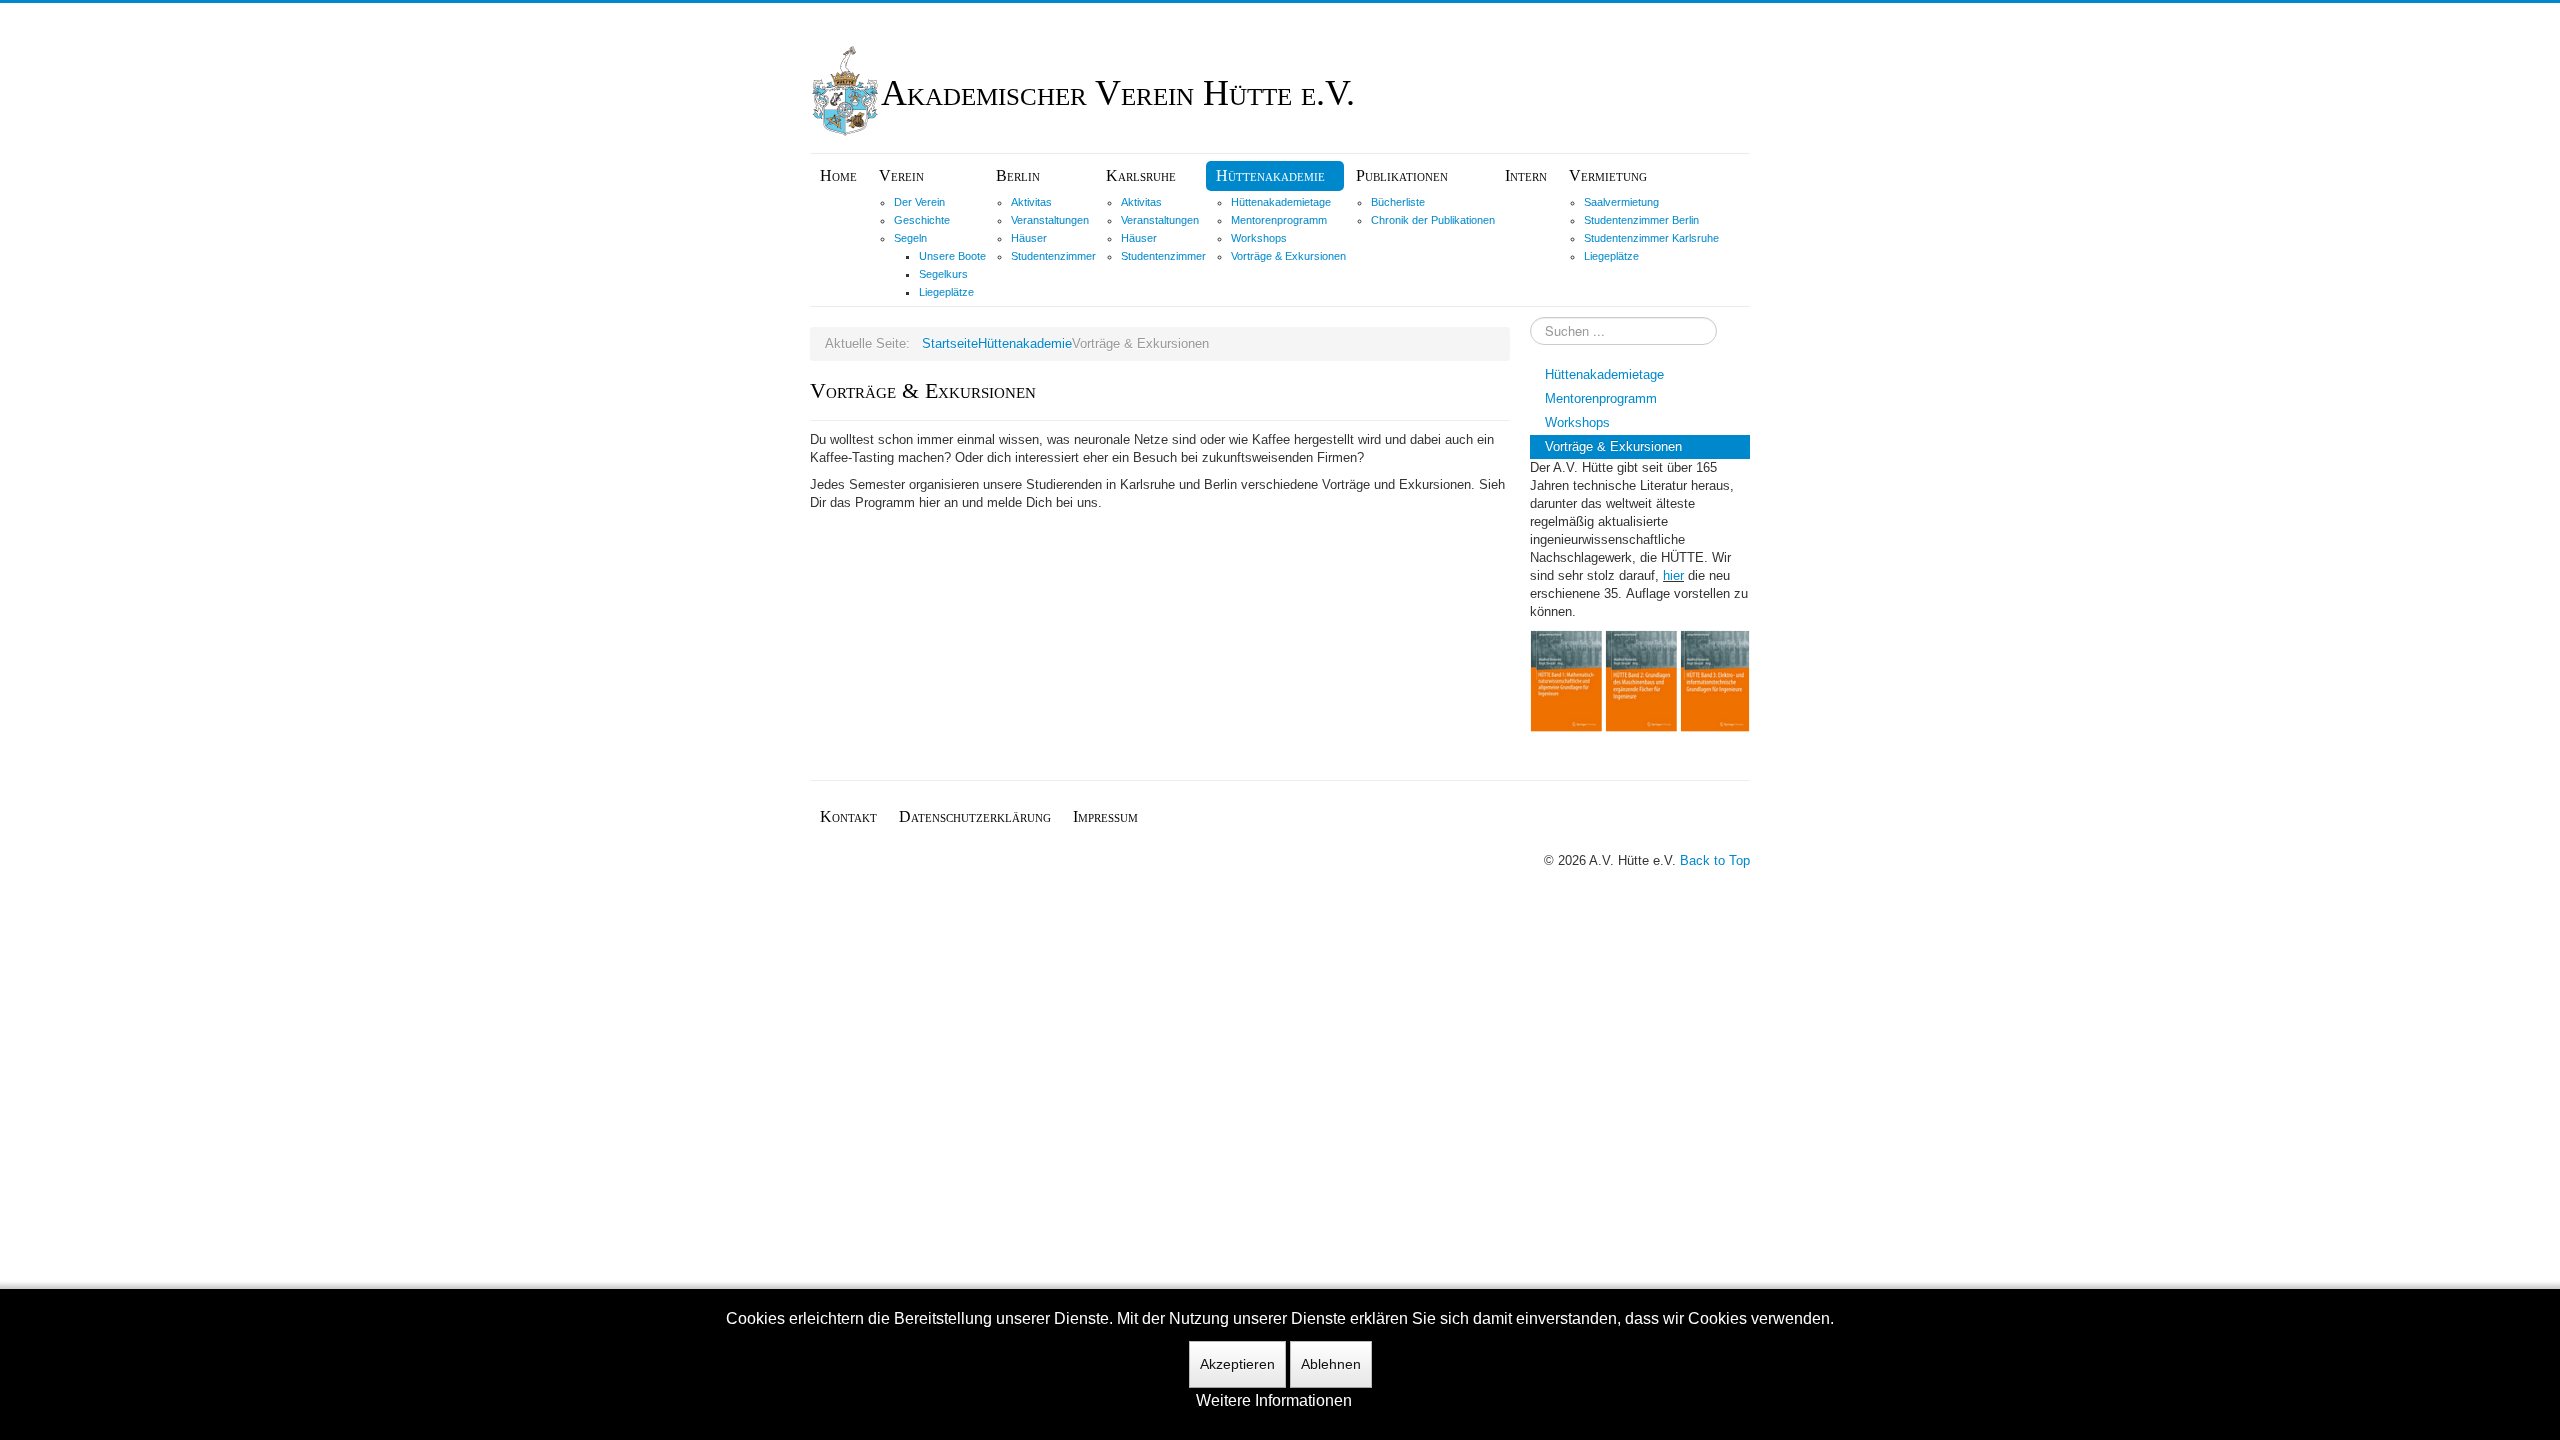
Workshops (1259, 238)
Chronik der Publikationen (1433, 220)
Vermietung (1608, 175)
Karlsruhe (1141, 175)
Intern (1526, 175)
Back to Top (1715, 860)
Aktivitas (1031, 202)
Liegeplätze (946, 292)
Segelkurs (943, 274)
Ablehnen (1331, 1364)
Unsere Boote (952, 256)
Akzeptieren (1237, 1364)
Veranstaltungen (1050, 220)
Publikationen (1402, 175)
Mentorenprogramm (1279, 220)
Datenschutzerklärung (975, 816)
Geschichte (922, 220)
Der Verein (919, 202)
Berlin (1018, 175)
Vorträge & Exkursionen (1288, 256)
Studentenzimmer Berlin (1641, 220)
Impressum (1105, 816)
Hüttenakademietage (1281, 202)
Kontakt (848, 816)
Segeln (910, 238)
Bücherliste (1398, 202)
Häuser (1029, 238)
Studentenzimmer (1053, 256)
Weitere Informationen (1274, 1400)
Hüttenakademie (1270, 175)
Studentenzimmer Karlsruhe (1651, 238)
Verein (901, 175)
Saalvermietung (1621, 202)
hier (1673, 575)
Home (838, 175)
